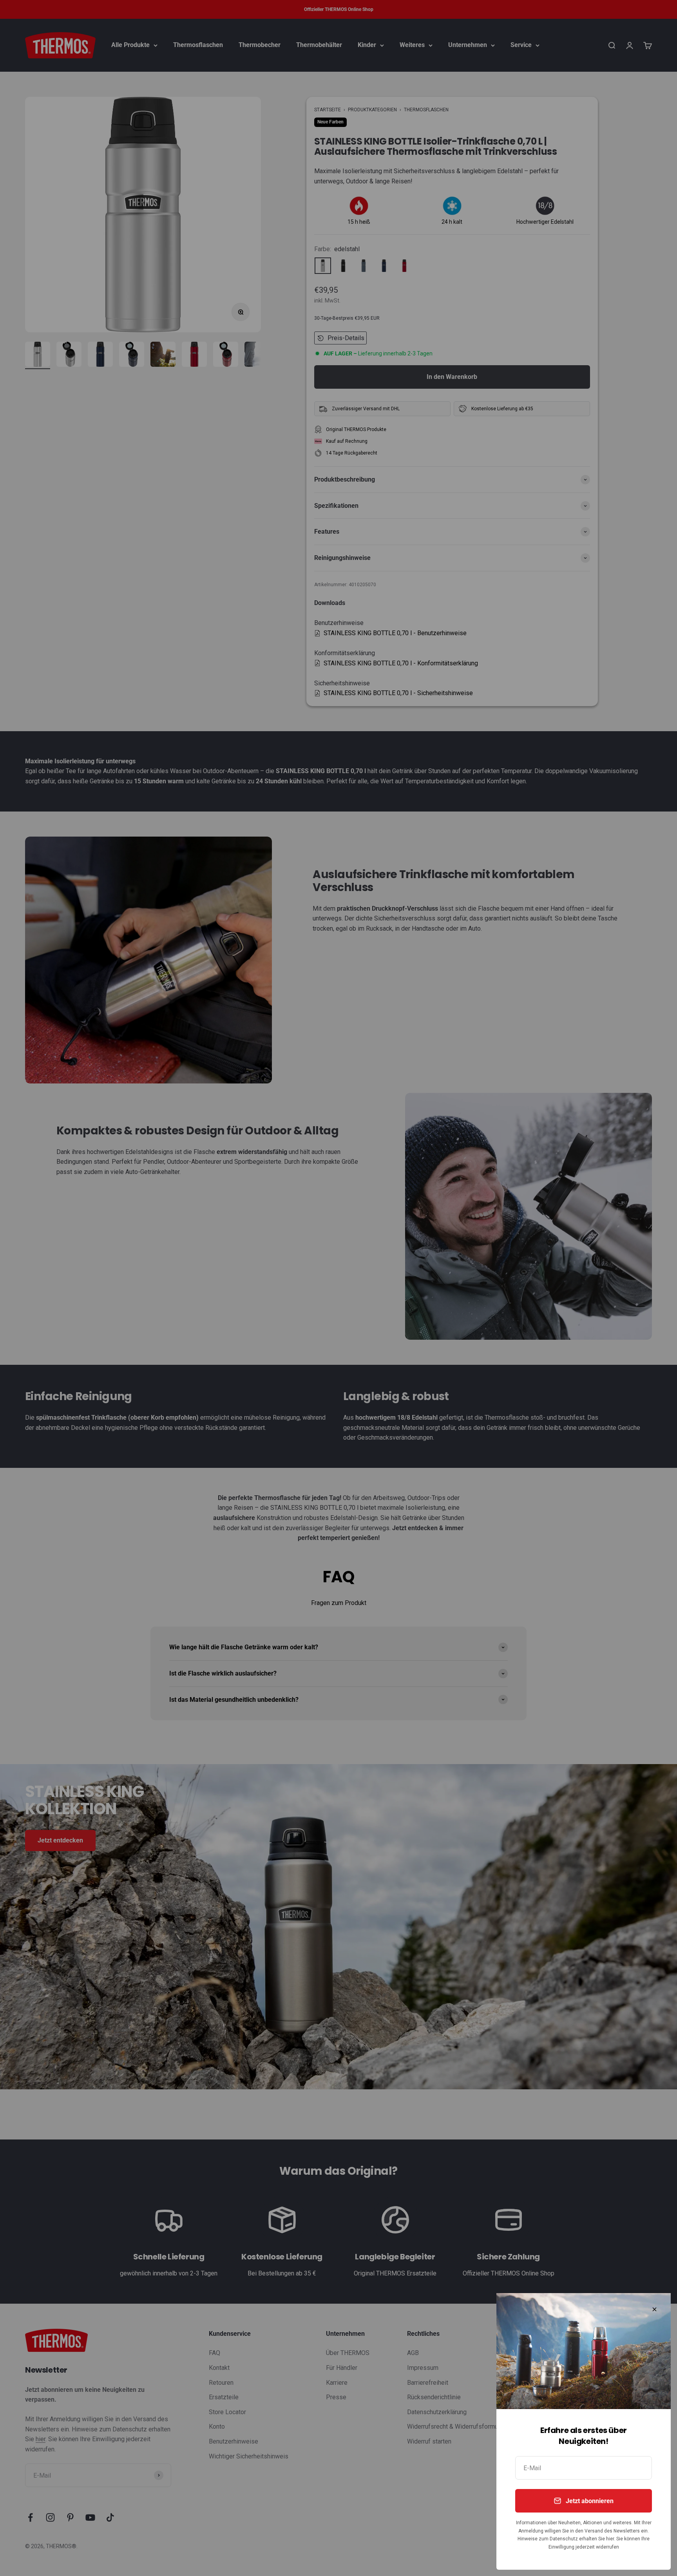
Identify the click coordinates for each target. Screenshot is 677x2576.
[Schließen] (654, 2309)
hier (610, 2539)
